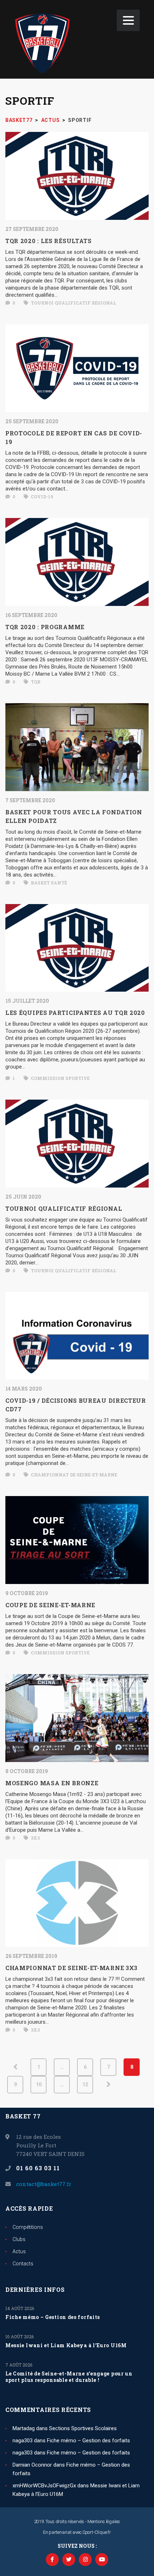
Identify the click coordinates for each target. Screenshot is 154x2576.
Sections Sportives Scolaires (83, 2428)
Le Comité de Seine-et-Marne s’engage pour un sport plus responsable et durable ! (69, 2377)
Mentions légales (104, 2521)
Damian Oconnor (32, 2465)
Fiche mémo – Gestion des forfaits (53, 2317)
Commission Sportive (60, 1078)
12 (85, 2084)
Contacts (23, 2264)
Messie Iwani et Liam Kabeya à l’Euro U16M (66, 2345)
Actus (19, 2251)
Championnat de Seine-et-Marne (73, 1475)
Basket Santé (48, 883)
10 (39, 2084)
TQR (35, 682)
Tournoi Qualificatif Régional (73, 303)
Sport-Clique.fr (97, 2532)
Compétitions (28, 2227)
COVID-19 (41, 497)
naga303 (23, 2441)
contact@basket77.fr (44, 2184)
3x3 (35, 1838)
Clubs (19, 2239)
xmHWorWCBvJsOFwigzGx (44, 2486)
